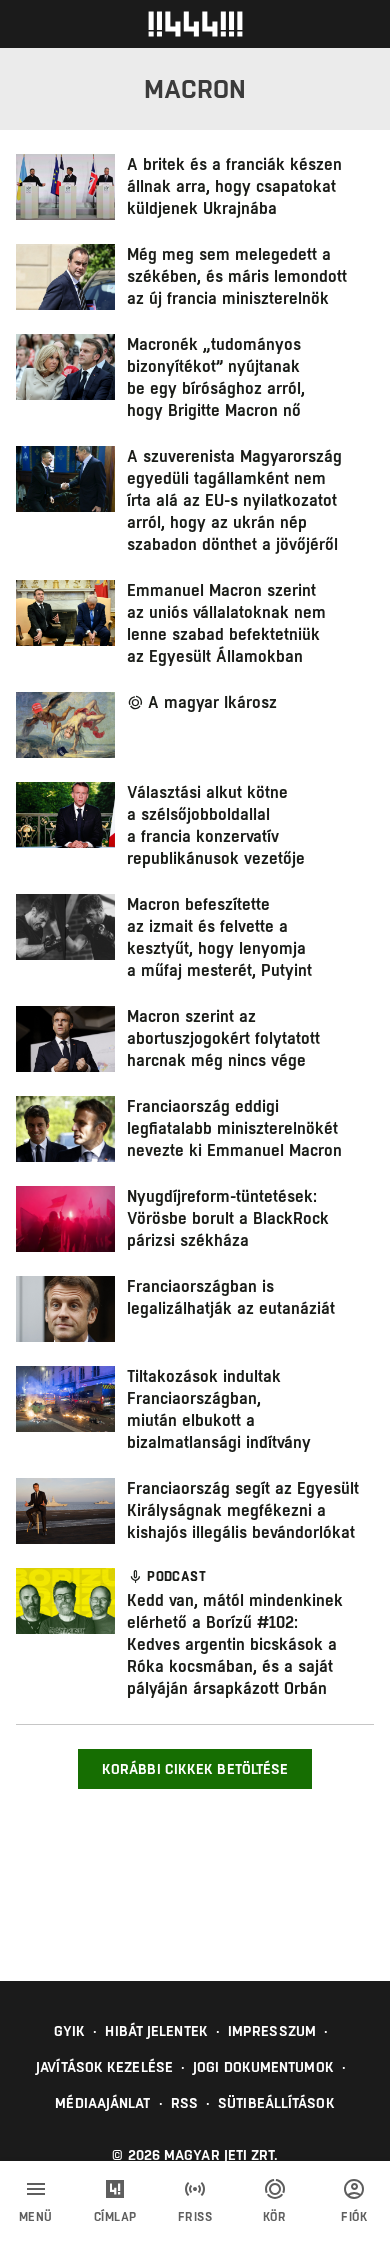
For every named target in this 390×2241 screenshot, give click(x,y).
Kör (275, 2217)
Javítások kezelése (104, 2067)
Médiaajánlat (102, 2103)
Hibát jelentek (156, 2031)
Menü (36, 2217)
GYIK (69, 2031)
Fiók (354, 2217)
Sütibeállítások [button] (276, 2103)
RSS (184, 2103)
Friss (195, 2217)
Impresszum (272, 2031)
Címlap (115, 2217)
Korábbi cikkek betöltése (195, 1769)
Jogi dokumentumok (263, 2067)
